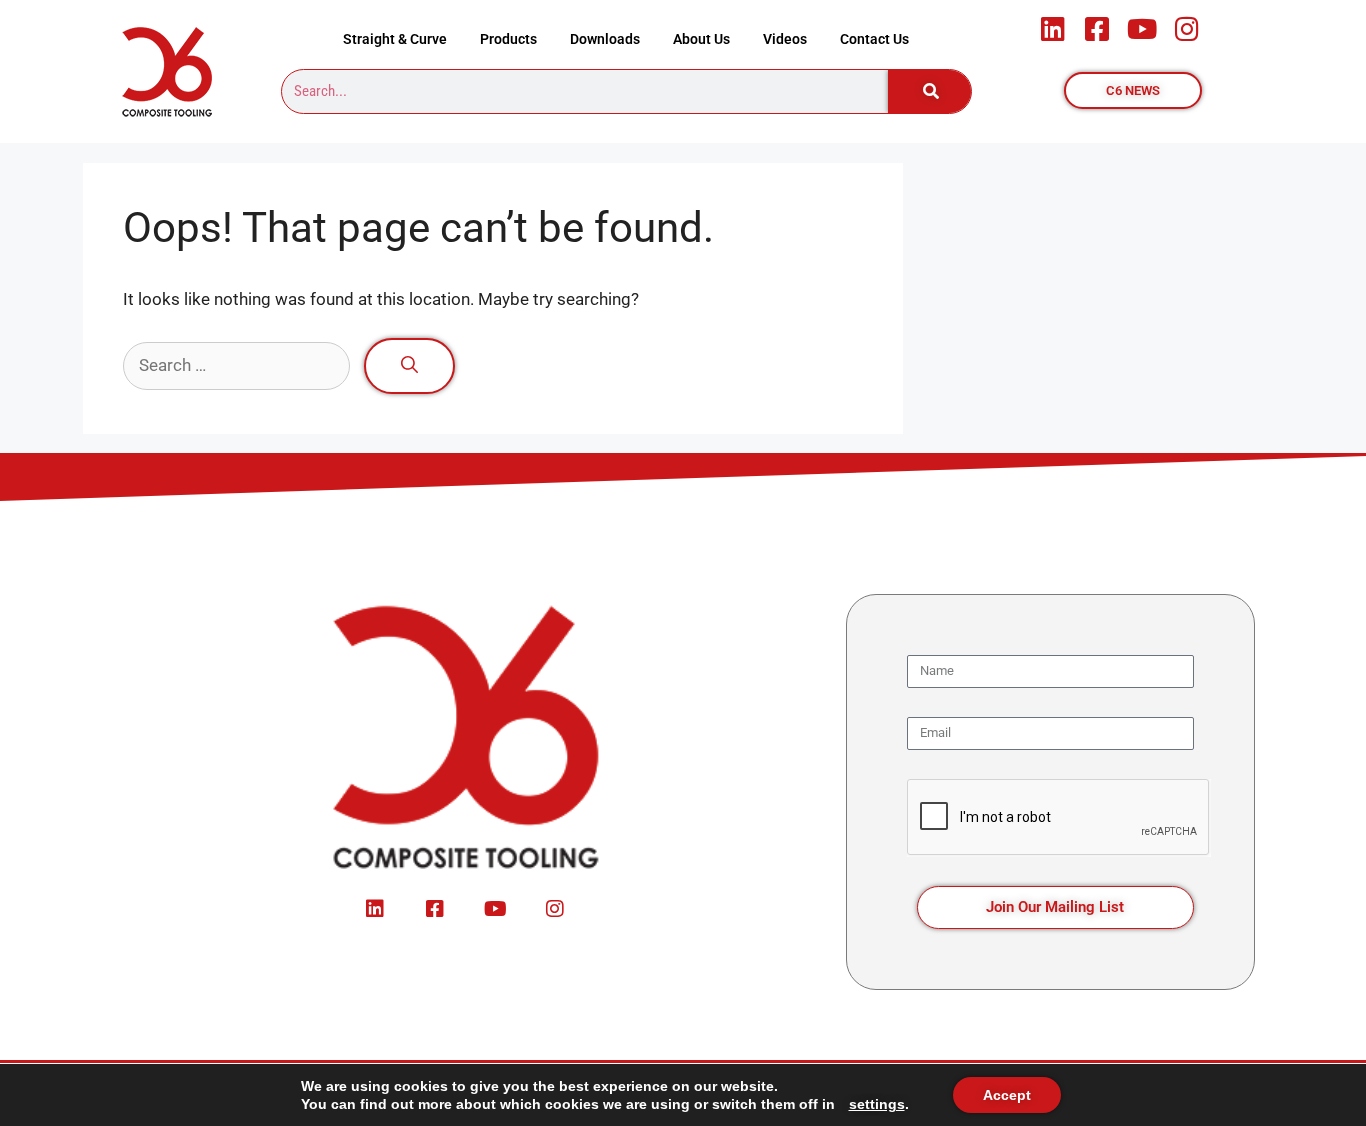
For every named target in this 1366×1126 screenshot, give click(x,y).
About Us (701, 39)
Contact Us (874, 39)
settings (877, 1104)
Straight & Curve (395, 39)
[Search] (930, 91)
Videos (785, 39)
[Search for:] (238, 365)
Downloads (605, 39)
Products (508, 39)
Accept (1007, 1095)
